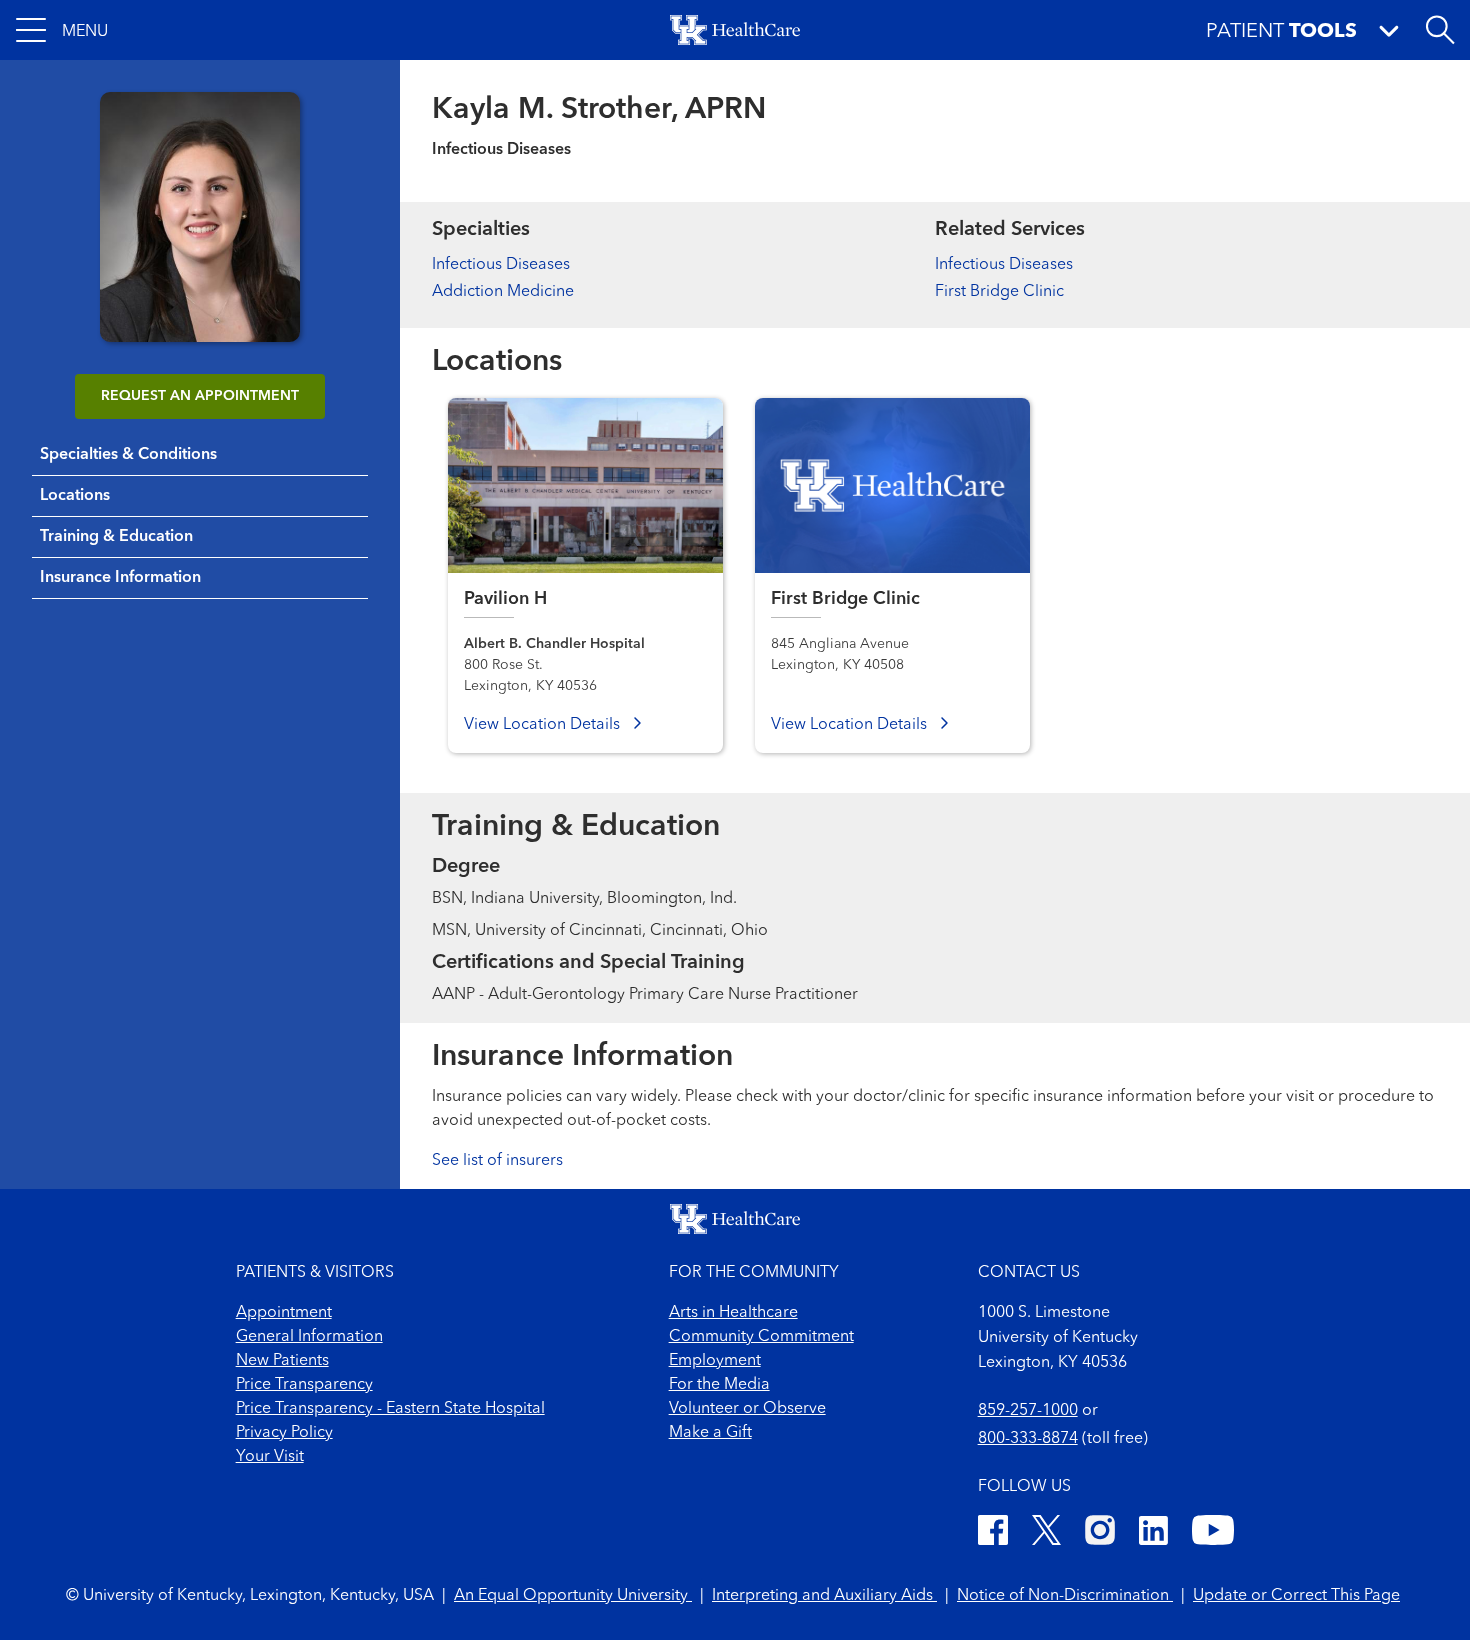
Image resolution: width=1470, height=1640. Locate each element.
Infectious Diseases (501, 265)
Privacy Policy (284, 1433)
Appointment (284, 1313)
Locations (75, 496)
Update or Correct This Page (1296, 1596)
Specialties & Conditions (128, 455)
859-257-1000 (1028, 1411)
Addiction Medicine (503, 292)
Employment (715, 1361)
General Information (309, 1337)
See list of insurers (497, 1161)
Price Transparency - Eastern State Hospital (390, 1409)
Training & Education (116, 537)
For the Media (719, 1385)
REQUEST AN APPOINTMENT (200, 396)
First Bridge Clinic (999, 292)
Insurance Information (120, 578)
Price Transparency (304, 1385)
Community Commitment (761, 1337)
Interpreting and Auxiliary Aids (824, 1596)
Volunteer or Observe (747, 1409)
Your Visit (270, 1457)
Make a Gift (710, 1433)
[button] (62, 30)
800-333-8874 (1028, 1439)
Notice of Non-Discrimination (1065, 1596)
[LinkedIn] (1153, 1533)
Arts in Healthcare (733, 1313)
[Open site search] (1440, 30)
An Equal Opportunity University (573, 1596)
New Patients (282, 1361)
